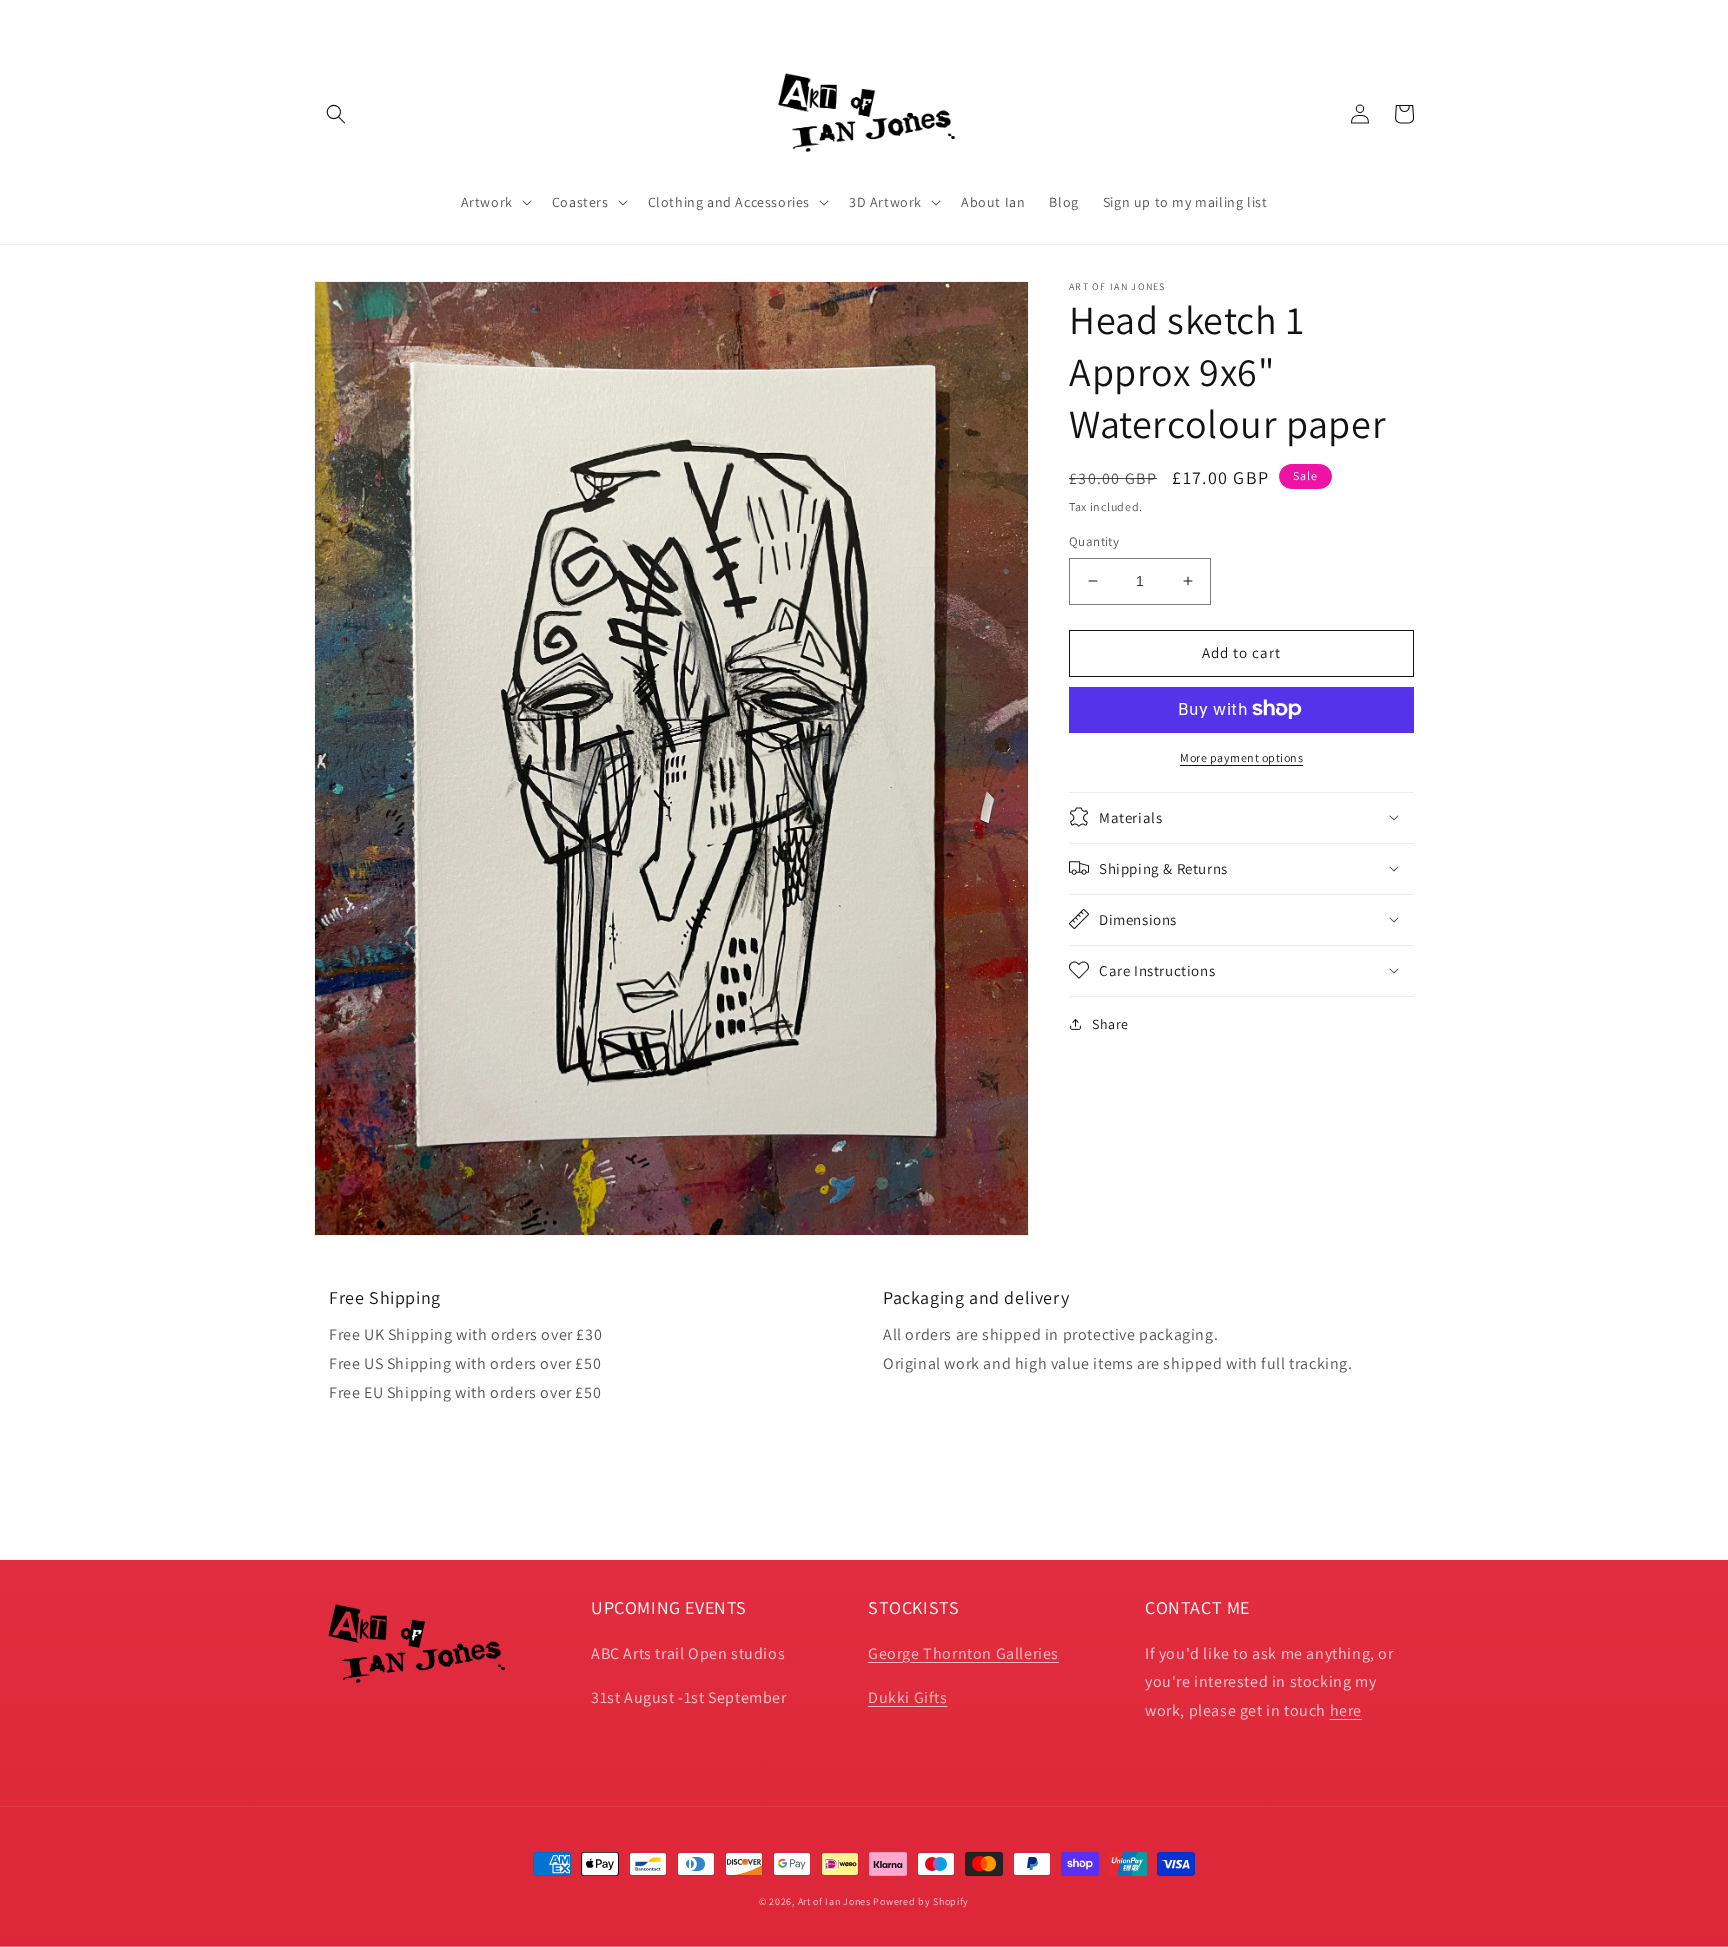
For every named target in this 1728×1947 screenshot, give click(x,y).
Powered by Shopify (921, 1901)
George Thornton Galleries (963, 1653)
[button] (336, 114)
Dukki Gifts (908, 1697)
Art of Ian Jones (834, 1901)
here (1346, 1710)
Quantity (1094, 541)
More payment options (1241, 756)
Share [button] (1110, 1023)
